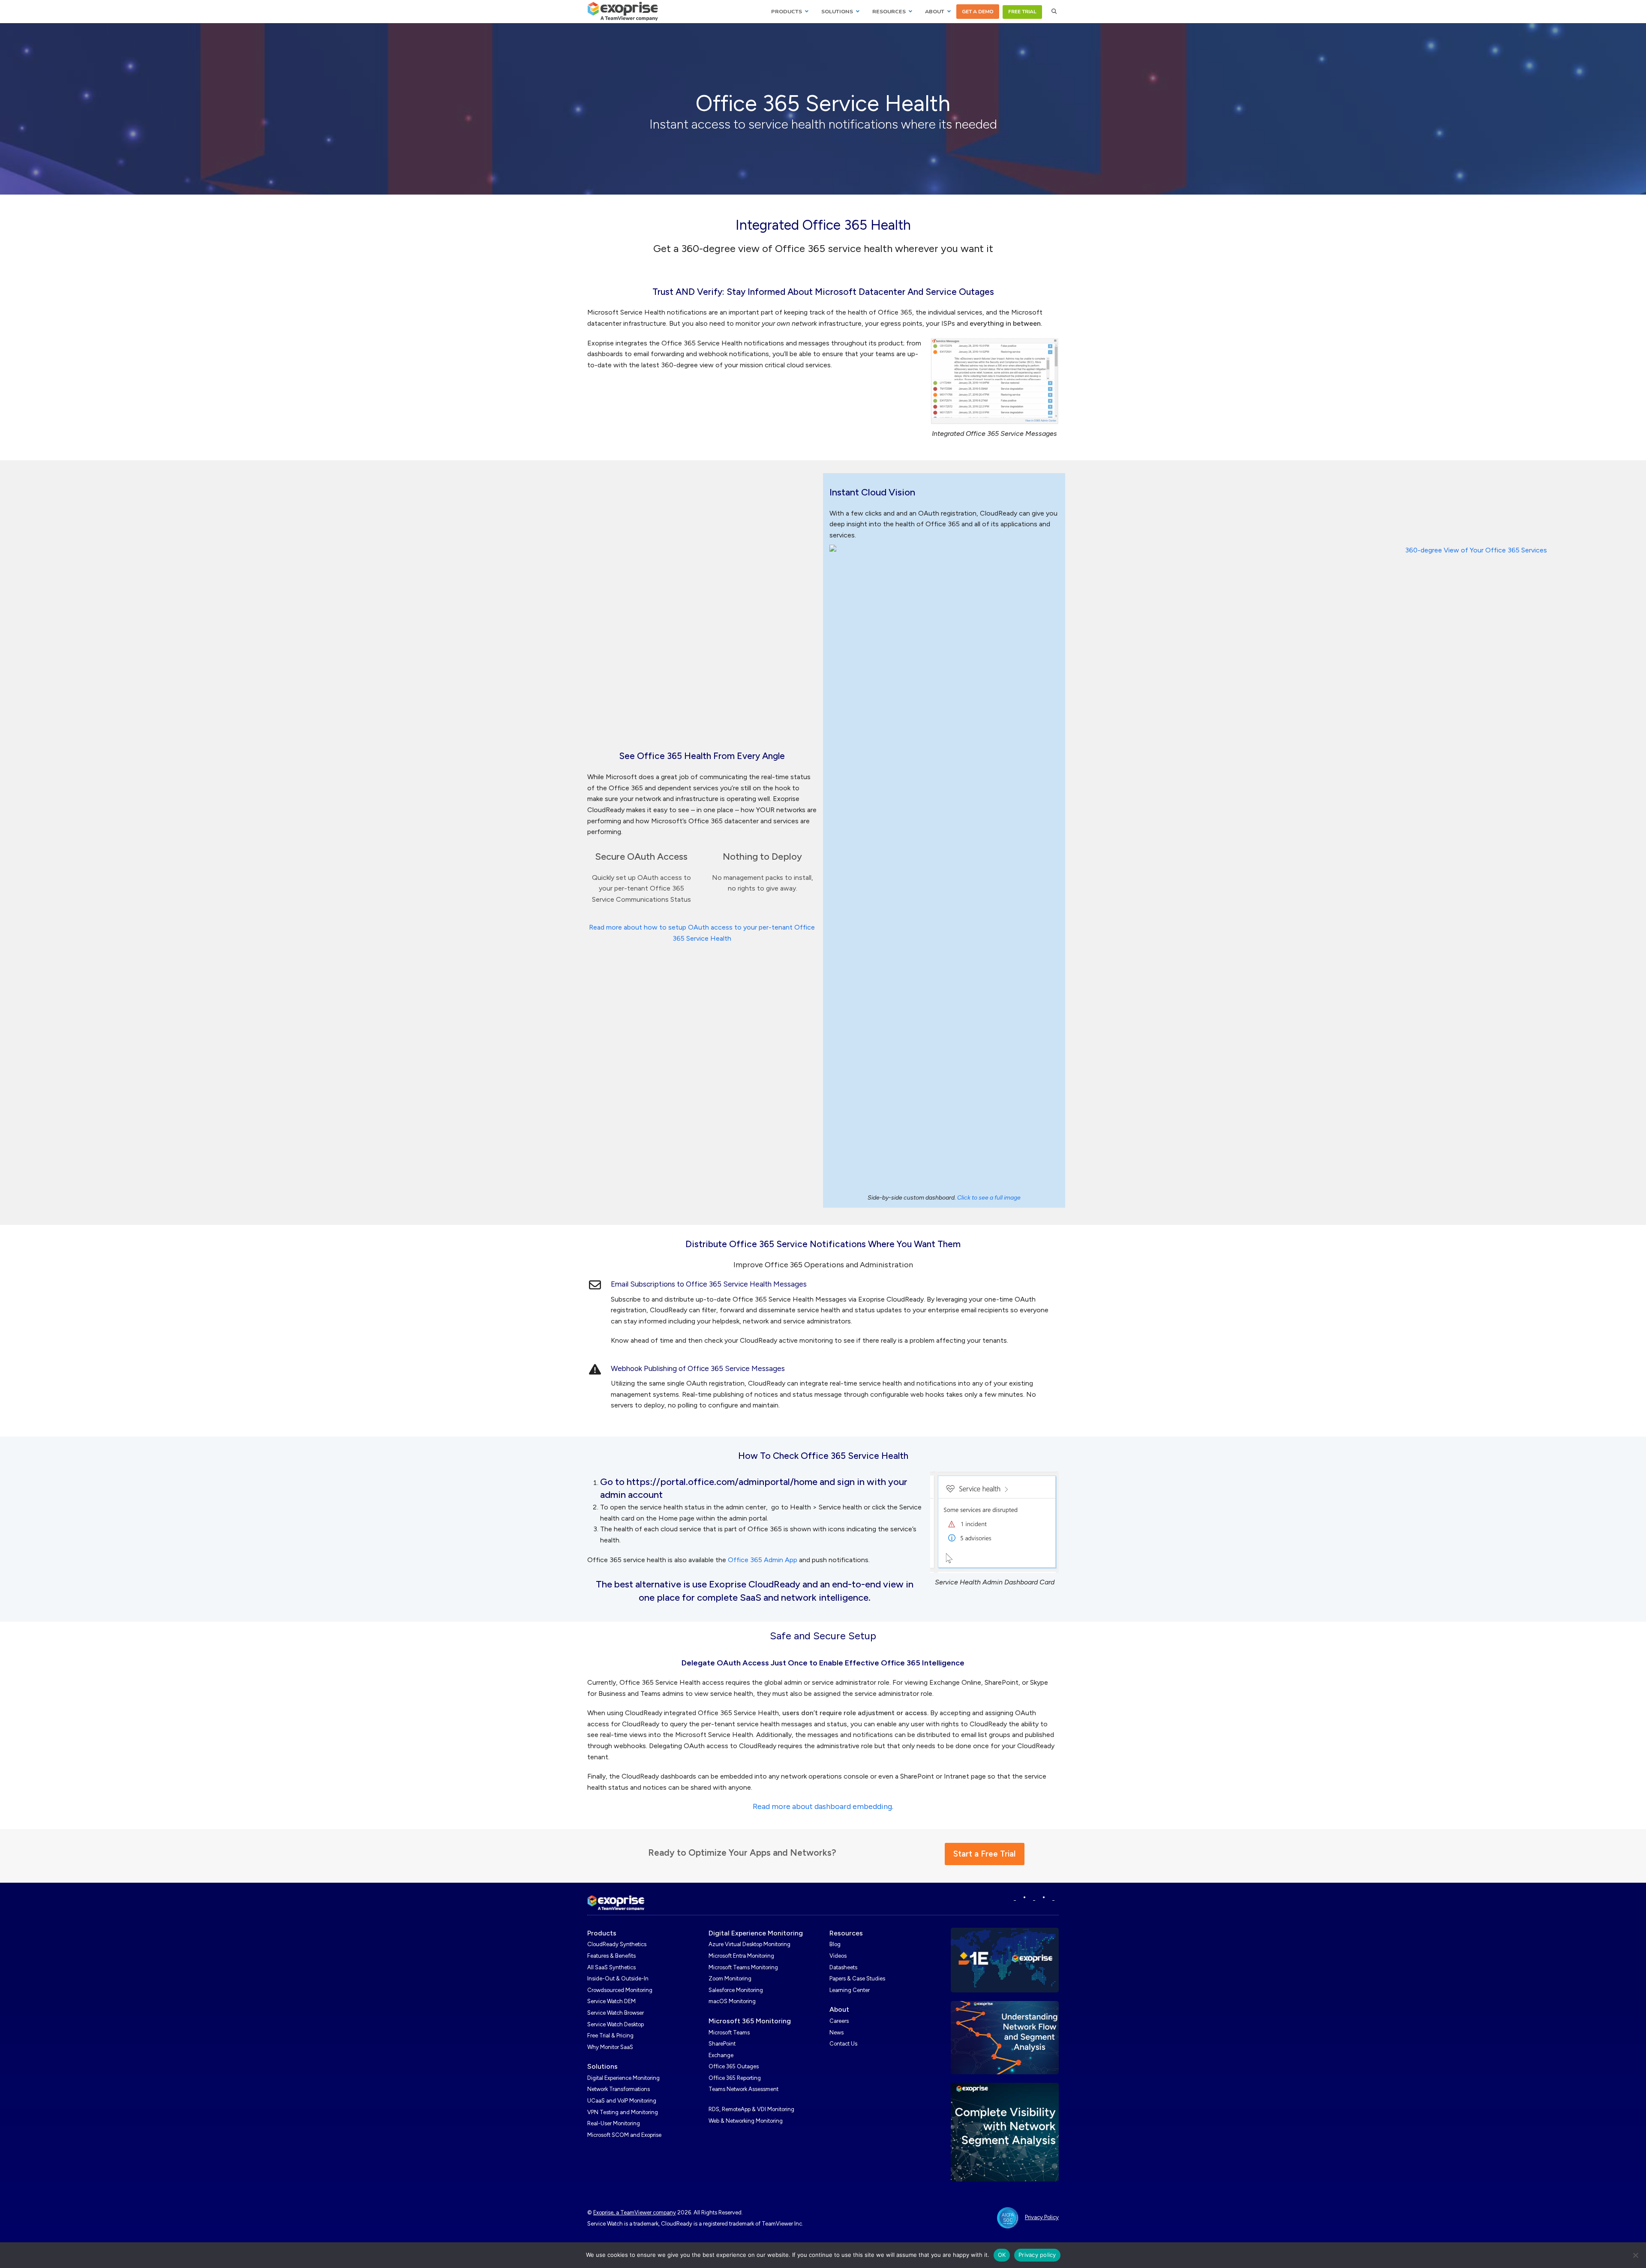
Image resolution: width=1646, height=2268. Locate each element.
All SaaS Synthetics (611, 1967)
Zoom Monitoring (730, 1978)
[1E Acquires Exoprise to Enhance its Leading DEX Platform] (1005, 1960)
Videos (838, 1956)
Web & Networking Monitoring (746, 2121)
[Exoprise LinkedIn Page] (1015, 1898)
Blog (835, 1944)
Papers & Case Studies (857, 1978)
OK (1002, 2255)
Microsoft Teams (729, 2032)
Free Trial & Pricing (610, 2035)
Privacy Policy (1042, 2217)
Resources (846, 1933)
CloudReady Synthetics (617, 1944)
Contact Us (843, 2044)
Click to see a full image (989, 1198)
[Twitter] (1053, 1898)
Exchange (721, 2055)
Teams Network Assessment (743, 2089)
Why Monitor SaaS (610, 2047)
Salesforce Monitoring (736, 1990)
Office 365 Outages (734, 2066)
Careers (839, 2021)
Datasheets (843, 1967)
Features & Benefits (611, 1956)
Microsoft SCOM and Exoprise (624, 2135)
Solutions (602, 2066)
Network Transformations (619, 2089)
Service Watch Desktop (616, 2024)
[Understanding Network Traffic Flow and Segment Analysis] (1005, 2037)
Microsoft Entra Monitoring (741, 1956)
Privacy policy (1037, 2255)
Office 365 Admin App (763, 1560)
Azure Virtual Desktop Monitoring (749, 1944)
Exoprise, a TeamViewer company (635, 2212)
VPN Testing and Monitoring (623, 2112)
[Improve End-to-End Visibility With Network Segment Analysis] (1005, 2131)
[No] (1635, 2255)
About (839, 2009)
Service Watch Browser (616, 2013)
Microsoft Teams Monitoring (743, 1967)
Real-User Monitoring (614, 2123)
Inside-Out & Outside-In (618, 1978)
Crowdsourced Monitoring (620, 1990)
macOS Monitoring (732, 2001)
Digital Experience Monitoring (623, 2078)
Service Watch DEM (611, 2001)
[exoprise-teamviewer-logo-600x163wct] (616, 1903)
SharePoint (722, 2044)
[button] (1054, 12)
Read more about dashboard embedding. (823, 1806)
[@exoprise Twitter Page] (1034, 1898)
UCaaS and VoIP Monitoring (622, 2101)
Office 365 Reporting (735, 2078)
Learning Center (850, 1990)
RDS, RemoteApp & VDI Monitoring (751, 2109)
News (837, 2032)
